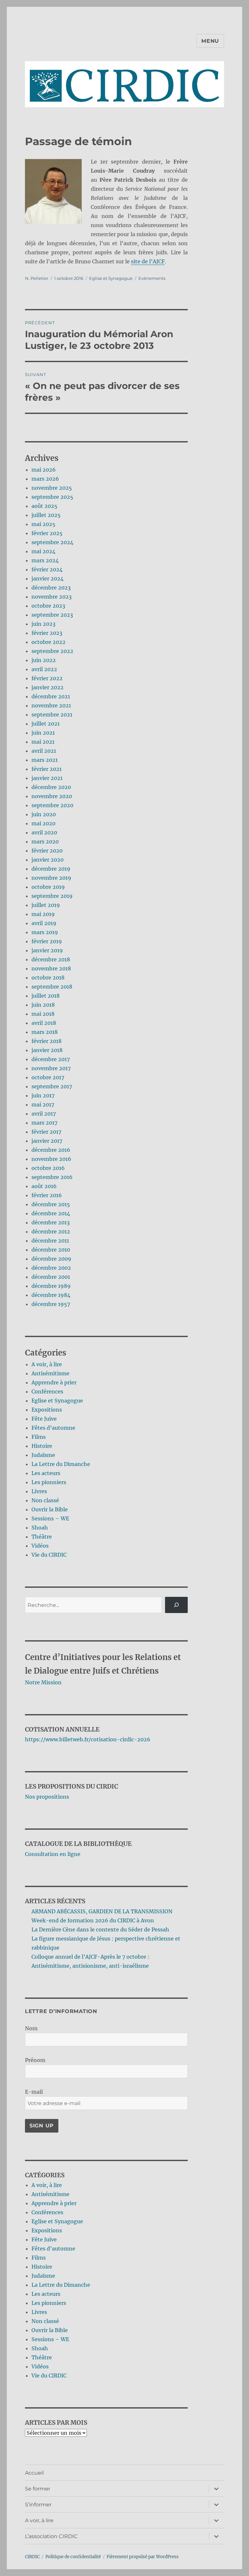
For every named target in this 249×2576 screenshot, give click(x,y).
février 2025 (47, 533)
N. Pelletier (37, 278)
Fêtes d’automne (53, 1428)
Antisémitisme (50, 1373)
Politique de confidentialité (73, 2557)
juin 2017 (43, 1095)
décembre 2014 (51, 1213)
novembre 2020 (52, 796)
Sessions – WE (50, 1518)
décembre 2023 (51, 588)
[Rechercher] (177, 1605)
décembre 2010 (51, 1250)
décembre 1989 (51, 1286)
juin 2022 (44, 660)
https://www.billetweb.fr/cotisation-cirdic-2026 (88, 1739)
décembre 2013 (51, 1222)
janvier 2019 (47, 950)
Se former (38, 2489)
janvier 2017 (47, 1141)
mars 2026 (45, 479)
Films (39, 1437)
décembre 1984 (51, 1295)
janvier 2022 (47, 687)
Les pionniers (49, 1482)
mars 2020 (45, 841)
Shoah (40, 1528)
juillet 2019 (46, 905)
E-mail (34, 2092)
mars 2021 (45, 760)
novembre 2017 (51, 1068)
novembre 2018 (51, 968)
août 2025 (44, 506)
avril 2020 (44, 832)
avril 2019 (44, 923)
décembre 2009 (51, 1259)
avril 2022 (44, 669)
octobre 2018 (48, 978)
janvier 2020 (47, 860)
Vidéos (40, 1546)
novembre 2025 (52, 488)
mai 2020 (43, 823)
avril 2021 (44, 751)
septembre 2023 (52, 615)
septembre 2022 (52, 651)
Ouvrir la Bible (50, 1509)
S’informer (38, 2505)
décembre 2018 (51, 959)
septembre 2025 (52, 497)
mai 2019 (43, 914)
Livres (39, 1491)
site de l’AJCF (148, 261)
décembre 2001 (51, 1277)
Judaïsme (43, 1455)
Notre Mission (43, 1682)
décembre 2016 (51, 1150)
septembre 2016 (52, 1177)
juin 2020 (44, 814)
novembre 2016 (51, 1159)
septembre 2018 (52, 987)
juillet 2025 (46, 515)
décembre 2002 (51, 1268)
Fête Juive (44, 1419)
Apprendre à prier (54, 1382)
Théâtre (42, 1537)
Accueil (34, 2473)
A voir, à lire (47, 1364)
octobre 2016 (48, 1168)
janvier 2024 (47, 578)
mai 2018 (43, 1014)
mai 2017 (43, 1105)
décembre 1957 (51, 1304)
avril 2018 (44, 1023)
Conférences (47, 1391)
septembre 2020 (52, 805)
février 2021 (47, 769)
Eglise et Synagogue (111, 278)
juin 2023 (43, 624)
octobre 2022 (48, 642)
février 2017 (46, 1132)
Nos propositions (47, 1797)
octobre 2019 (48, 887)
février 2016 (47, 1195)
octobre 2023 (48, 606)
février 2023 (47, 633)
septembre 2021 (52, 715)
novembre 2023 (52, 597)
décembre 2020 (51, 787)
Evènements (152, 278)
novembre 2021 (51, 705)
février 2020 (47, 851)
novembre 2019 (51, 878)
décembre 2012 (51, 1231)
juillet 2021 (46, 724)
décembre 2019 (51, 869)
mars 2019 (45, 932)
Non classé (45, 1500)
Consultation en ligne (53, 1854)
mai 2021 (43, 742)
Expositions (47, 1410)
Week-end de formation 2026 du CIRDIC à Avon (93, 1920)
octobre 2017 (48, 1077)
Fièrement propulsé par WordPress (143, 2557)
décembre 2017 (51, 1059)
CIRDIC (32, 2557)
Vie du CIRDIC (49, 1555)
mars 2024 (45, 560)
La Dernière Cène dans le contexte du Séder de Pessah (100, 1929)
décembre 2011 (50, 1241)
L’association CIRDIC (51, 2536)
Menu (210, 41)
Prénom (35, 2060)
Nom (31, 2028)
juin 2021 (43, 733)
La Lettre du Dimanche (61, 1464)
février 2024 (47, 569)
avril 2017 (44, 1114)
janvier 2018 (47, 1050)
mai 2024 (43, 551)
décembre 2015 (51, 1204)
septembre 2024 (52, 542)
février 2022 (47, 678)
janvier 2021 (47, 778)
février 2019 (47, 941)
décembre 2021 (51, 696)
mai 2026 (44, 470)
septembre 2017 (52, 1086)
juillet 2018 (46, 996)
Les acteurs (46, 1473)
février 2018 (47, 1041)
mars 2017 (44, 1123)
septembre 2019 (52, 896)
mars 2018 (45, 1032)
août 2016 (44, 1186)
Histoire (42, 1446)
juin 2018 (43, 1005)
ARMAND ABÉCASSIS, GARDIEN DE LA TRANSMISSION (102, 1911)
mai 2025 (43, 524)
